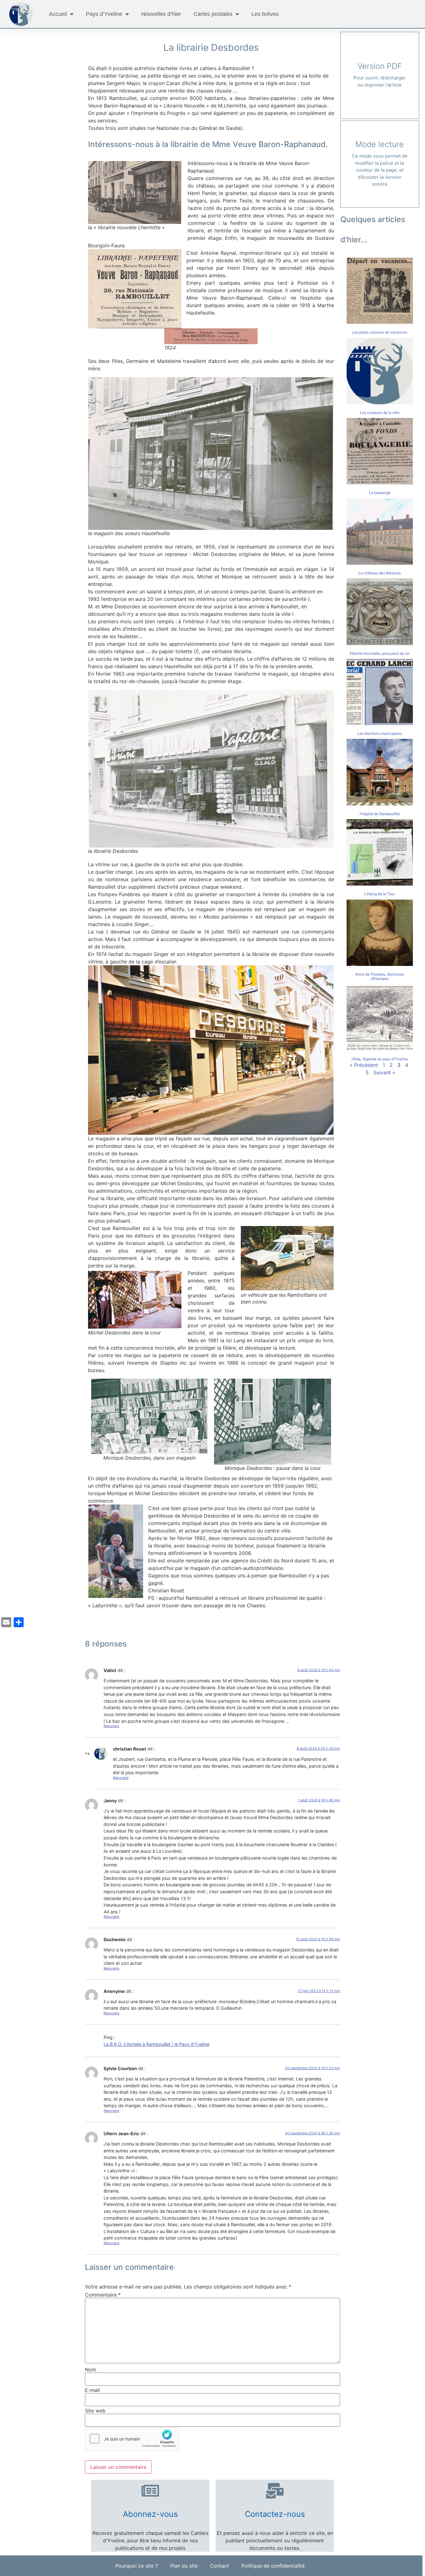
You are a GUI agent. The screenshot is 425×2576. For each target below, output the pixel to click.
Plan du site (184, 2566)
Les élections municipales (380, 733)
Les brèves (265, 14)
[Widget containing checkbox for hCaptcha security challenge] (132, 2439)
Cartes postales (213, 14)
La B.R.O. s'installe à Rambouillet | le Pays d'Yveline (156, 2044)
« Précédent (364, 1065)
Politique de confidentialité (273, 2566)
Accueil (58, 14)
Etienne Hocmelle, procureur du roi (380, 653)
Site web (95, 2411)
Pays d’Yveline (104, 14)
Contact (220, 2566)
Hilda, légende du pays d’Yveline (380, 1059)
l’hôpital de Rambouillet (380, 814)
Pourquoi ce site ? (137, 2566)
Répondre (111, 1726)
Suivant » (384, 1072)
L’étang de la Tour (380, 894)
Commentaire (103, 2295)
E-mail (92, 2390)
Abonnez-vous (150, 2514)
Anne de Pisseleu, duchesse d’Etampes (380, 976)
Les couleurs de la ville (380, 413)
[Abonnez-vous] (150, 2491)
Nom (91, 2369)
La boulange (380, 493)
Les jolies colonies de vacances (380, 332)
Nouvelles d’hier (161, 14)
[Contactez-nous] (275, 2491)
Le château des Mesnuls (380, 573)
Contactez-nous (275, 2514)
